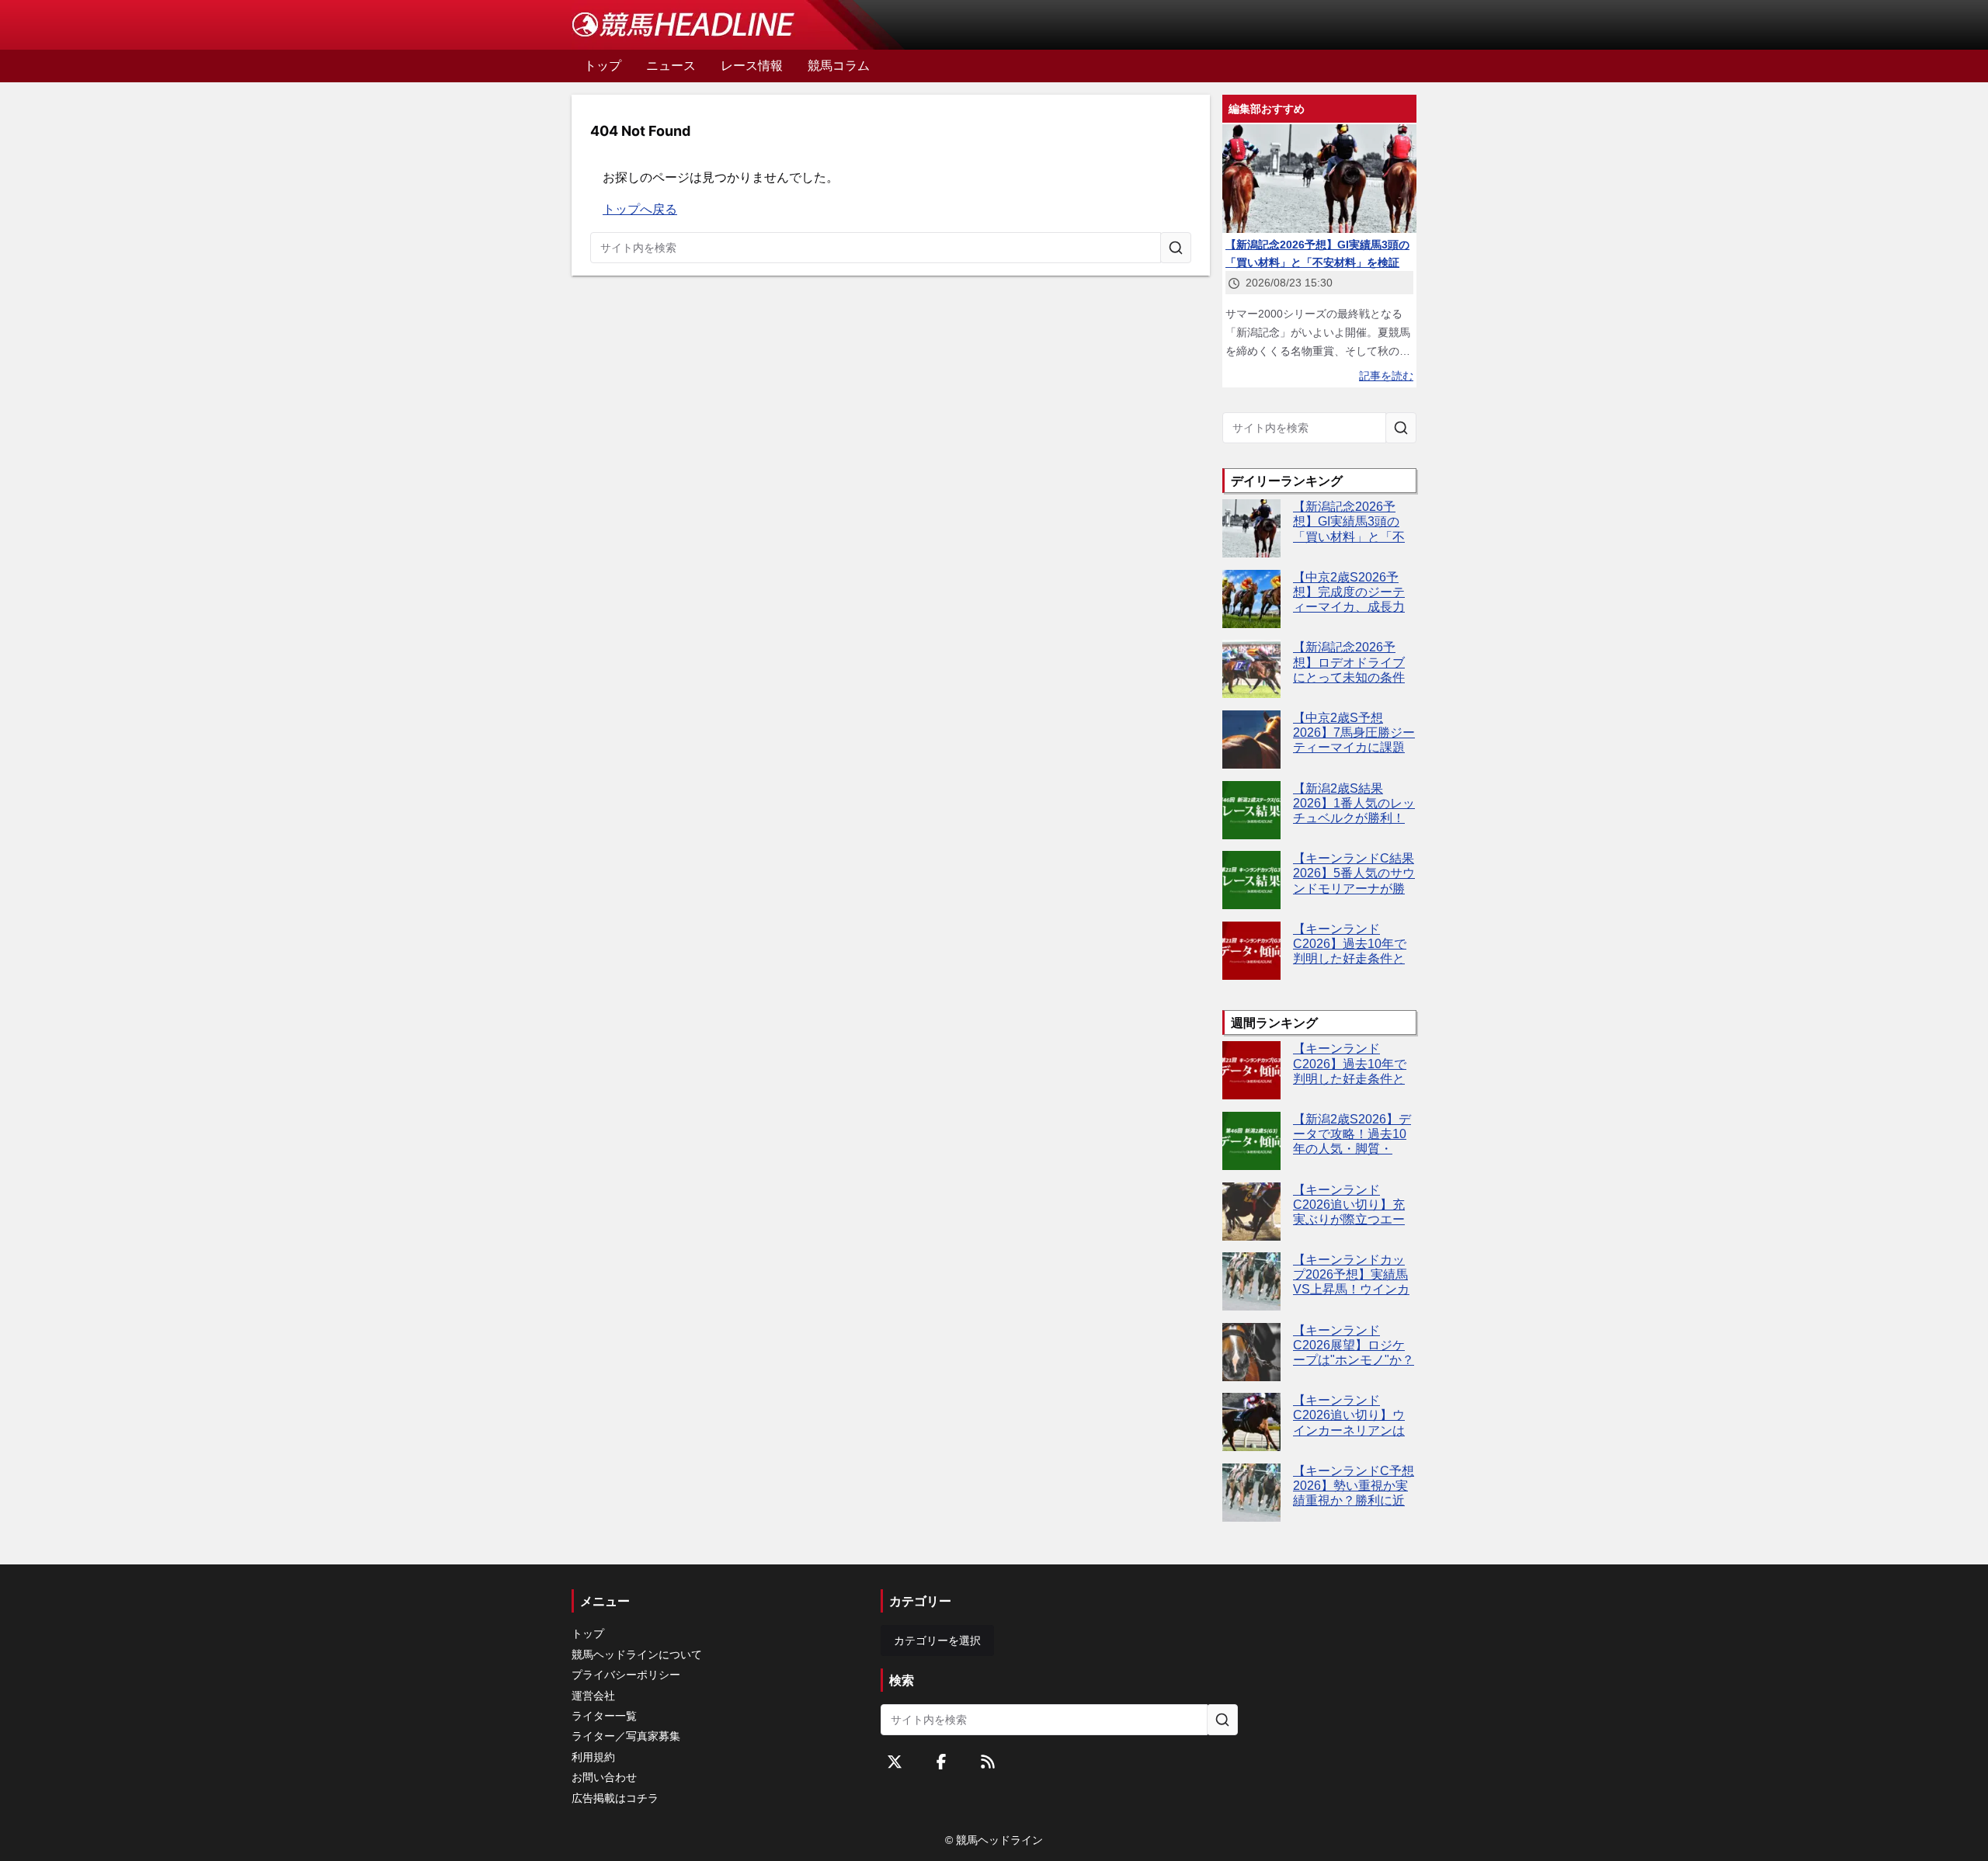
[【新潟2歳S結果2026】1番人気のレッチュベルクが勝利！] (1251, 810)
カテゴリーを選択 (937, 1641)
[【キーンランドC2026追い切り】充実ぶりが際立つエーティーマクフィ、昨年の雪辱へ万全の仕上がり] (1251, 1212)
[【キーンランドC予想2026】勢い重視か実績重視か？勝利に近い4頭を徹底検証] (1251, 1493)
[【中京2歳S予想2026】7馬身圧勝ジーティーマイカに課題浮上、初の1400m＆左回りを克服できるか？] (1251, 740)
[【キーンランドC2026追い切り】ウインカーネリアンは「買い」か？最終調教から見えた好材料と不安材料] (1251, 1422)
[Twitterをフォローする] (895, 1762)
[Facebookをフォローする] (941, 1762)
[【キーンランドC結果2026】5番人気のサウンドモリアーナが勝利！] (1251, 880)
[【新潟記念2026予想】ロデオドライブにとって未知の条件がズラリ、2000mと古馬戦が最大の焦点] (1251, 669)
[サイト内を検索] (1176, 248)
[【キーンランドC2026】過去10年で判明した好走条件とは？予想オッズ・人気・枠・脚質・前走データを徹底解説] (1251, 951)
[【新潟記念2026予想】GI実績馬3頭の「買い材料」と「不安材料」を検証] (1251, 528)
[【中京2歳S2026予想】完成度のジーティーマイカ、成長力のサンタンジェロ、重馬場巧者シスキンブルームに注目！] (1251, 599)
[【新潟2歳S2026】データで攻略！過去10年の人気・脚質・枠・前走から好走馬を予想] (1251, 1141)
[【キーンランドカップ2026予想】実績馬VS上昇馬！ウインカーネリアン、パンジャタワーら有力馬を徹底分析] (1251, 1281)
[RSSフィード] (988, 1762)
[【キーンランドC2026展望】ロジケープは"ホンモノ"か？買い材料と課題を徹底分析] (1251, 1352)
